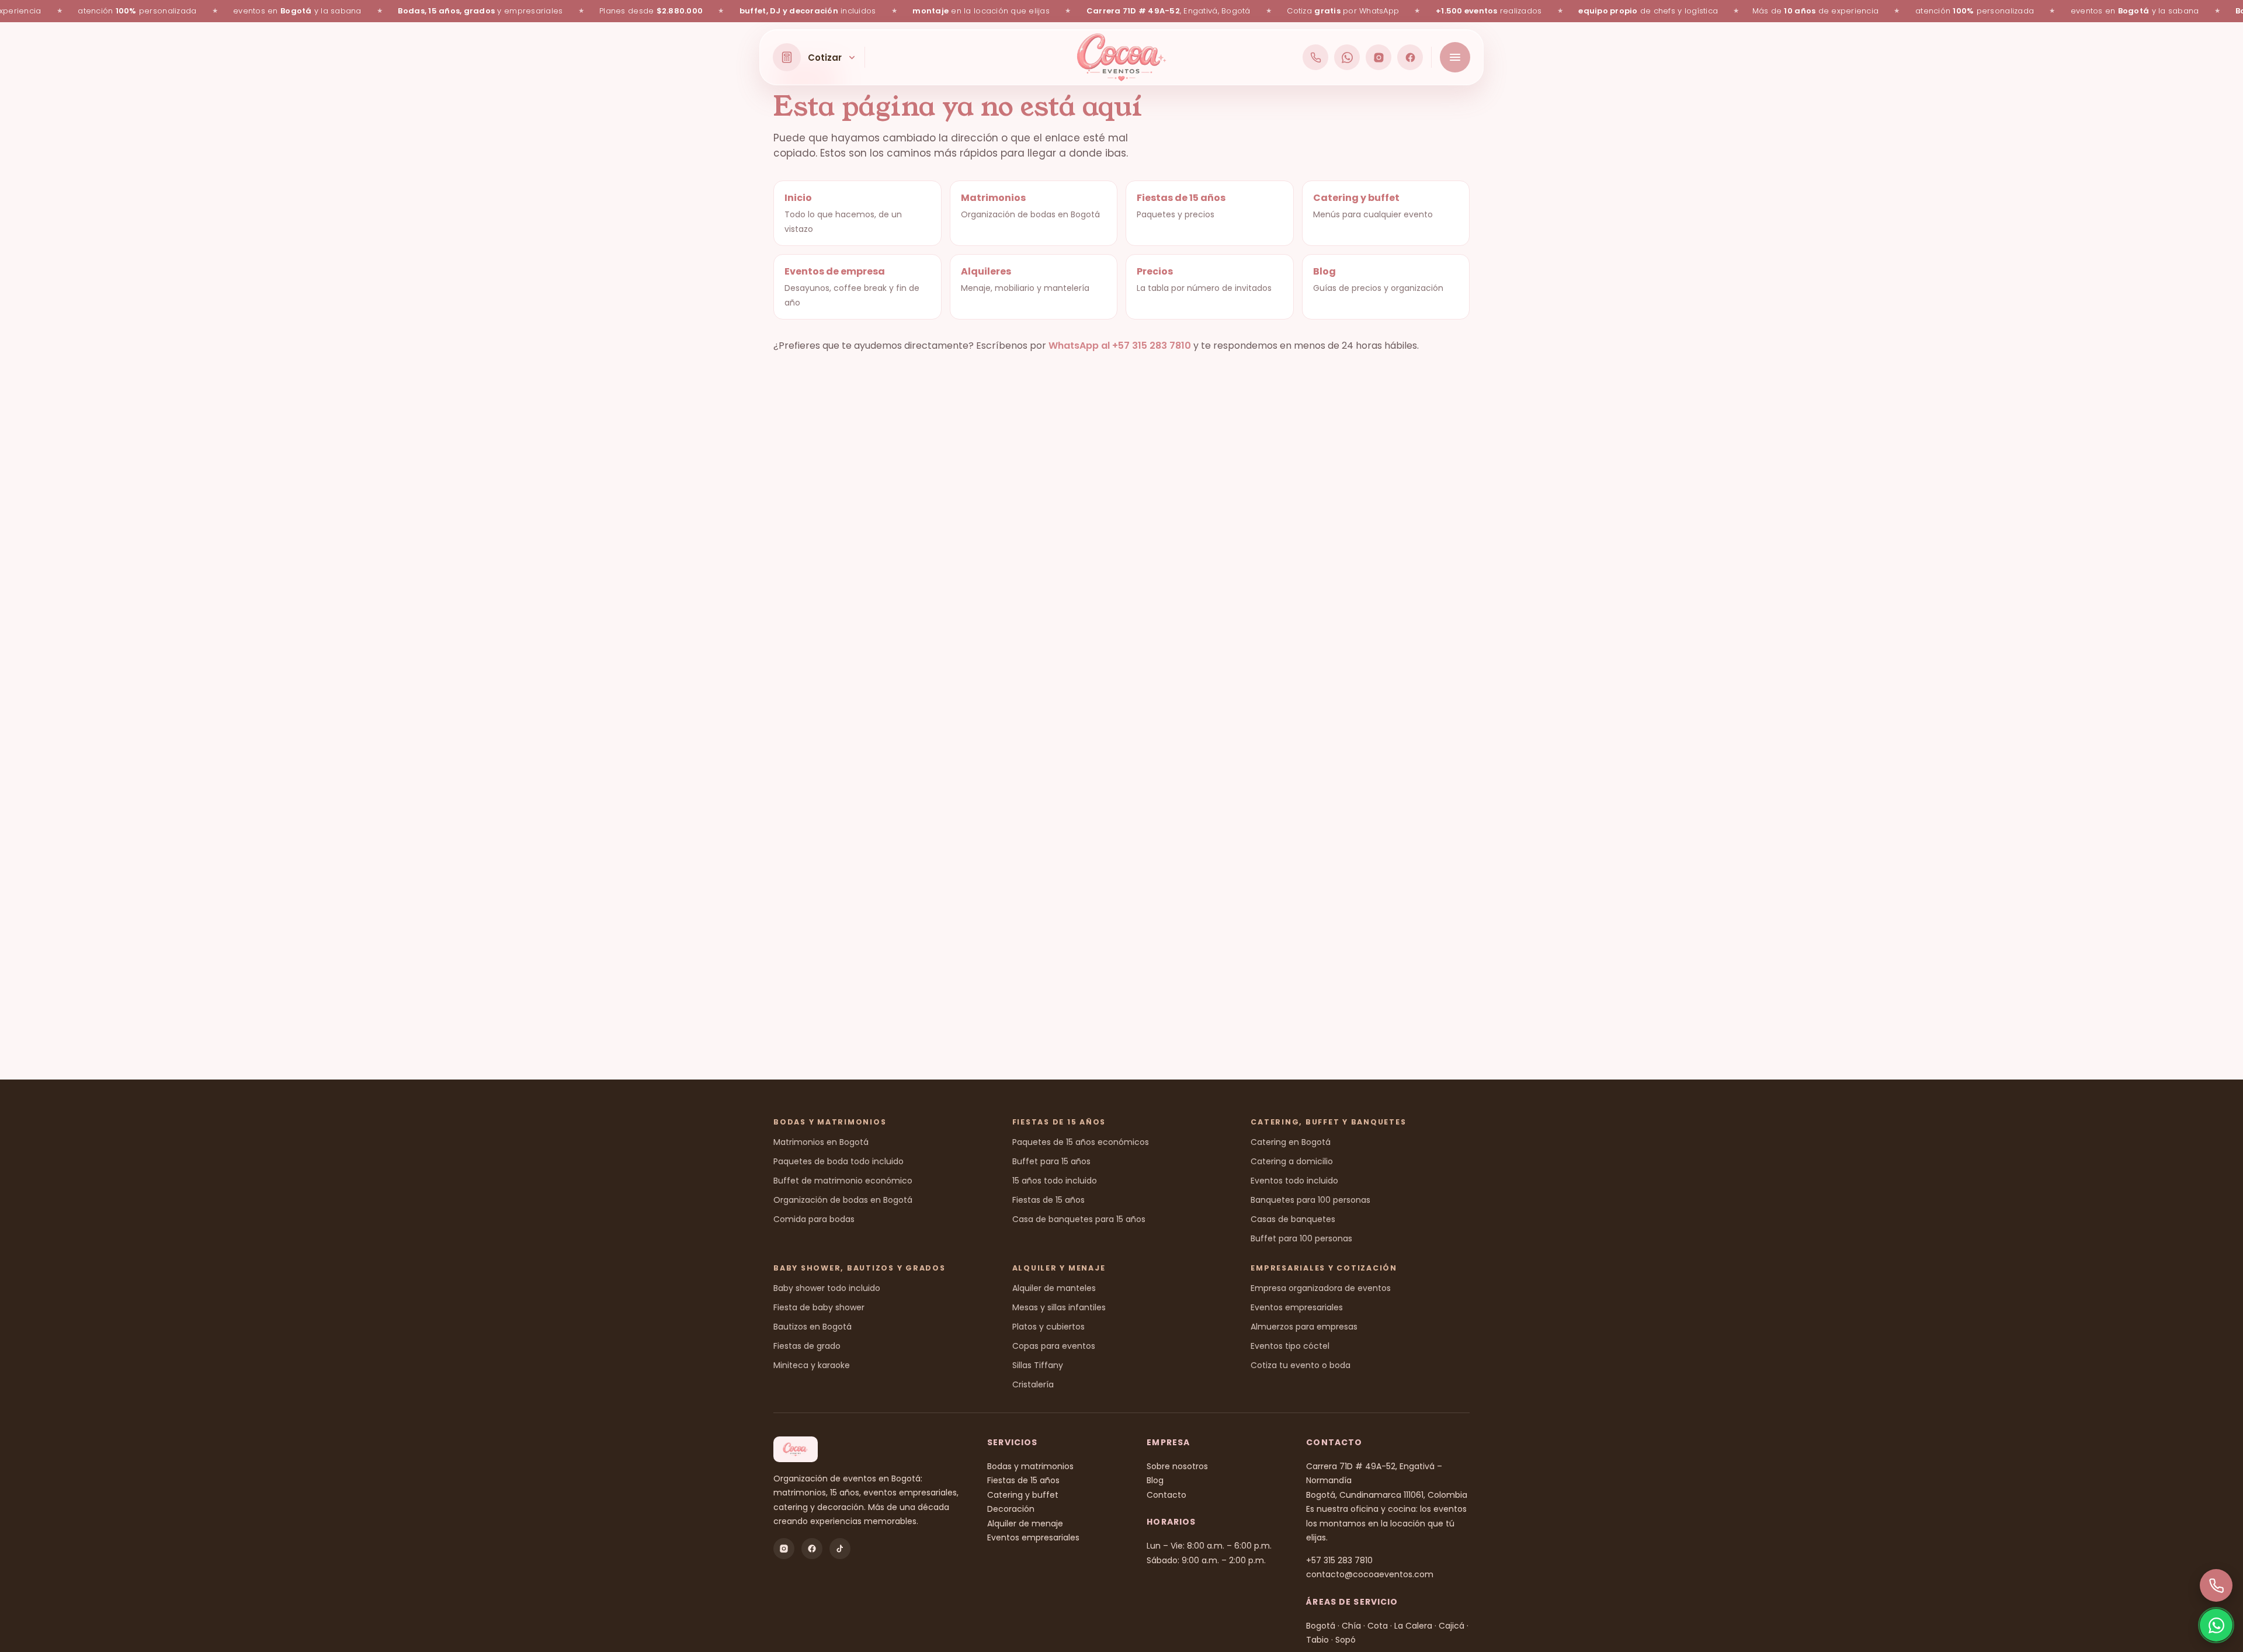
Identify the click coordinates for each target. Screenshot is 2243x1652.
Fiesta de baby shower (819, 1307)
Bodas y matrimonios (1030, 1466)
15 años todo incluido (1055, 1181)
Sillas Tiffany (1038, 1365)
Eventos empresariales (1297, 1307)
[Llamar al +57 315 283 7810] (1315, 57)
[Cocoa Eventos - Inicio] (1122, 57)
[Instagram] (1379, 57)
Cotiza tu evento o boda (1301, 1365)
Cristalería (1033, 1384)
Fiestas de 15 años (1048, 1200)
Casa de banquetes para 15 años (1079, 1219)
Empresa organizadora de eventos (1321, 1288)
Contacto (1166, 1495)
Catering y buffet (1023, 1495)
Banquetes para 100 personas (1310, 1200)
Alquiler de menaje (1025, 1523)
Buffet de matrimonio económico (843, 1181)
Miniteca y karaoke (812, 1365)
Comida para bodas (814, 1219)
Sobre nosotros (1177, 1466)
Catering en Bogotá (1291, 1142)
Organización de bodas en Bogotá (843, 1200)
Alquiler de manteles (1054, 1288)
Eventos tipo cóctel (1290, 1346)
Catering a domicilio (1292, 1161)
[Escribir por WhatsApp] (1347, 57)
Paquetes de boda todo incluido (838, 1161)
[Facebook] (1410, 57)
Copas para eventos (1054, 1346)
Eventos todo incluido (1294, 1181)
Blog (1155, 1480)
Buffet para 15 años (1051, 1161)
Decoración (1011, 1509)
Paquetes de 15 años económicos (1081, 1142)
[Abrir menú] (1455, 57)
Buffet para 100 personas (1301, 1238)
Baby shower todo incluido (827, 1288)
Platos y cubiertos (1048, 1327)
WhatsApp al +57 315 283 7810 (1120, 346)
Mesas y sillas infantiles (1059, 1307)
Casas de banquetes (1293, 1219)
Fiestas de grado (807, 1346)
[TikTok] (840, 1549)
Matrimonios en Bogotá (821, 1142)
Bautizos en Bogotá (813, 1327)
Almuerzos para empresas (1304, 1327)
